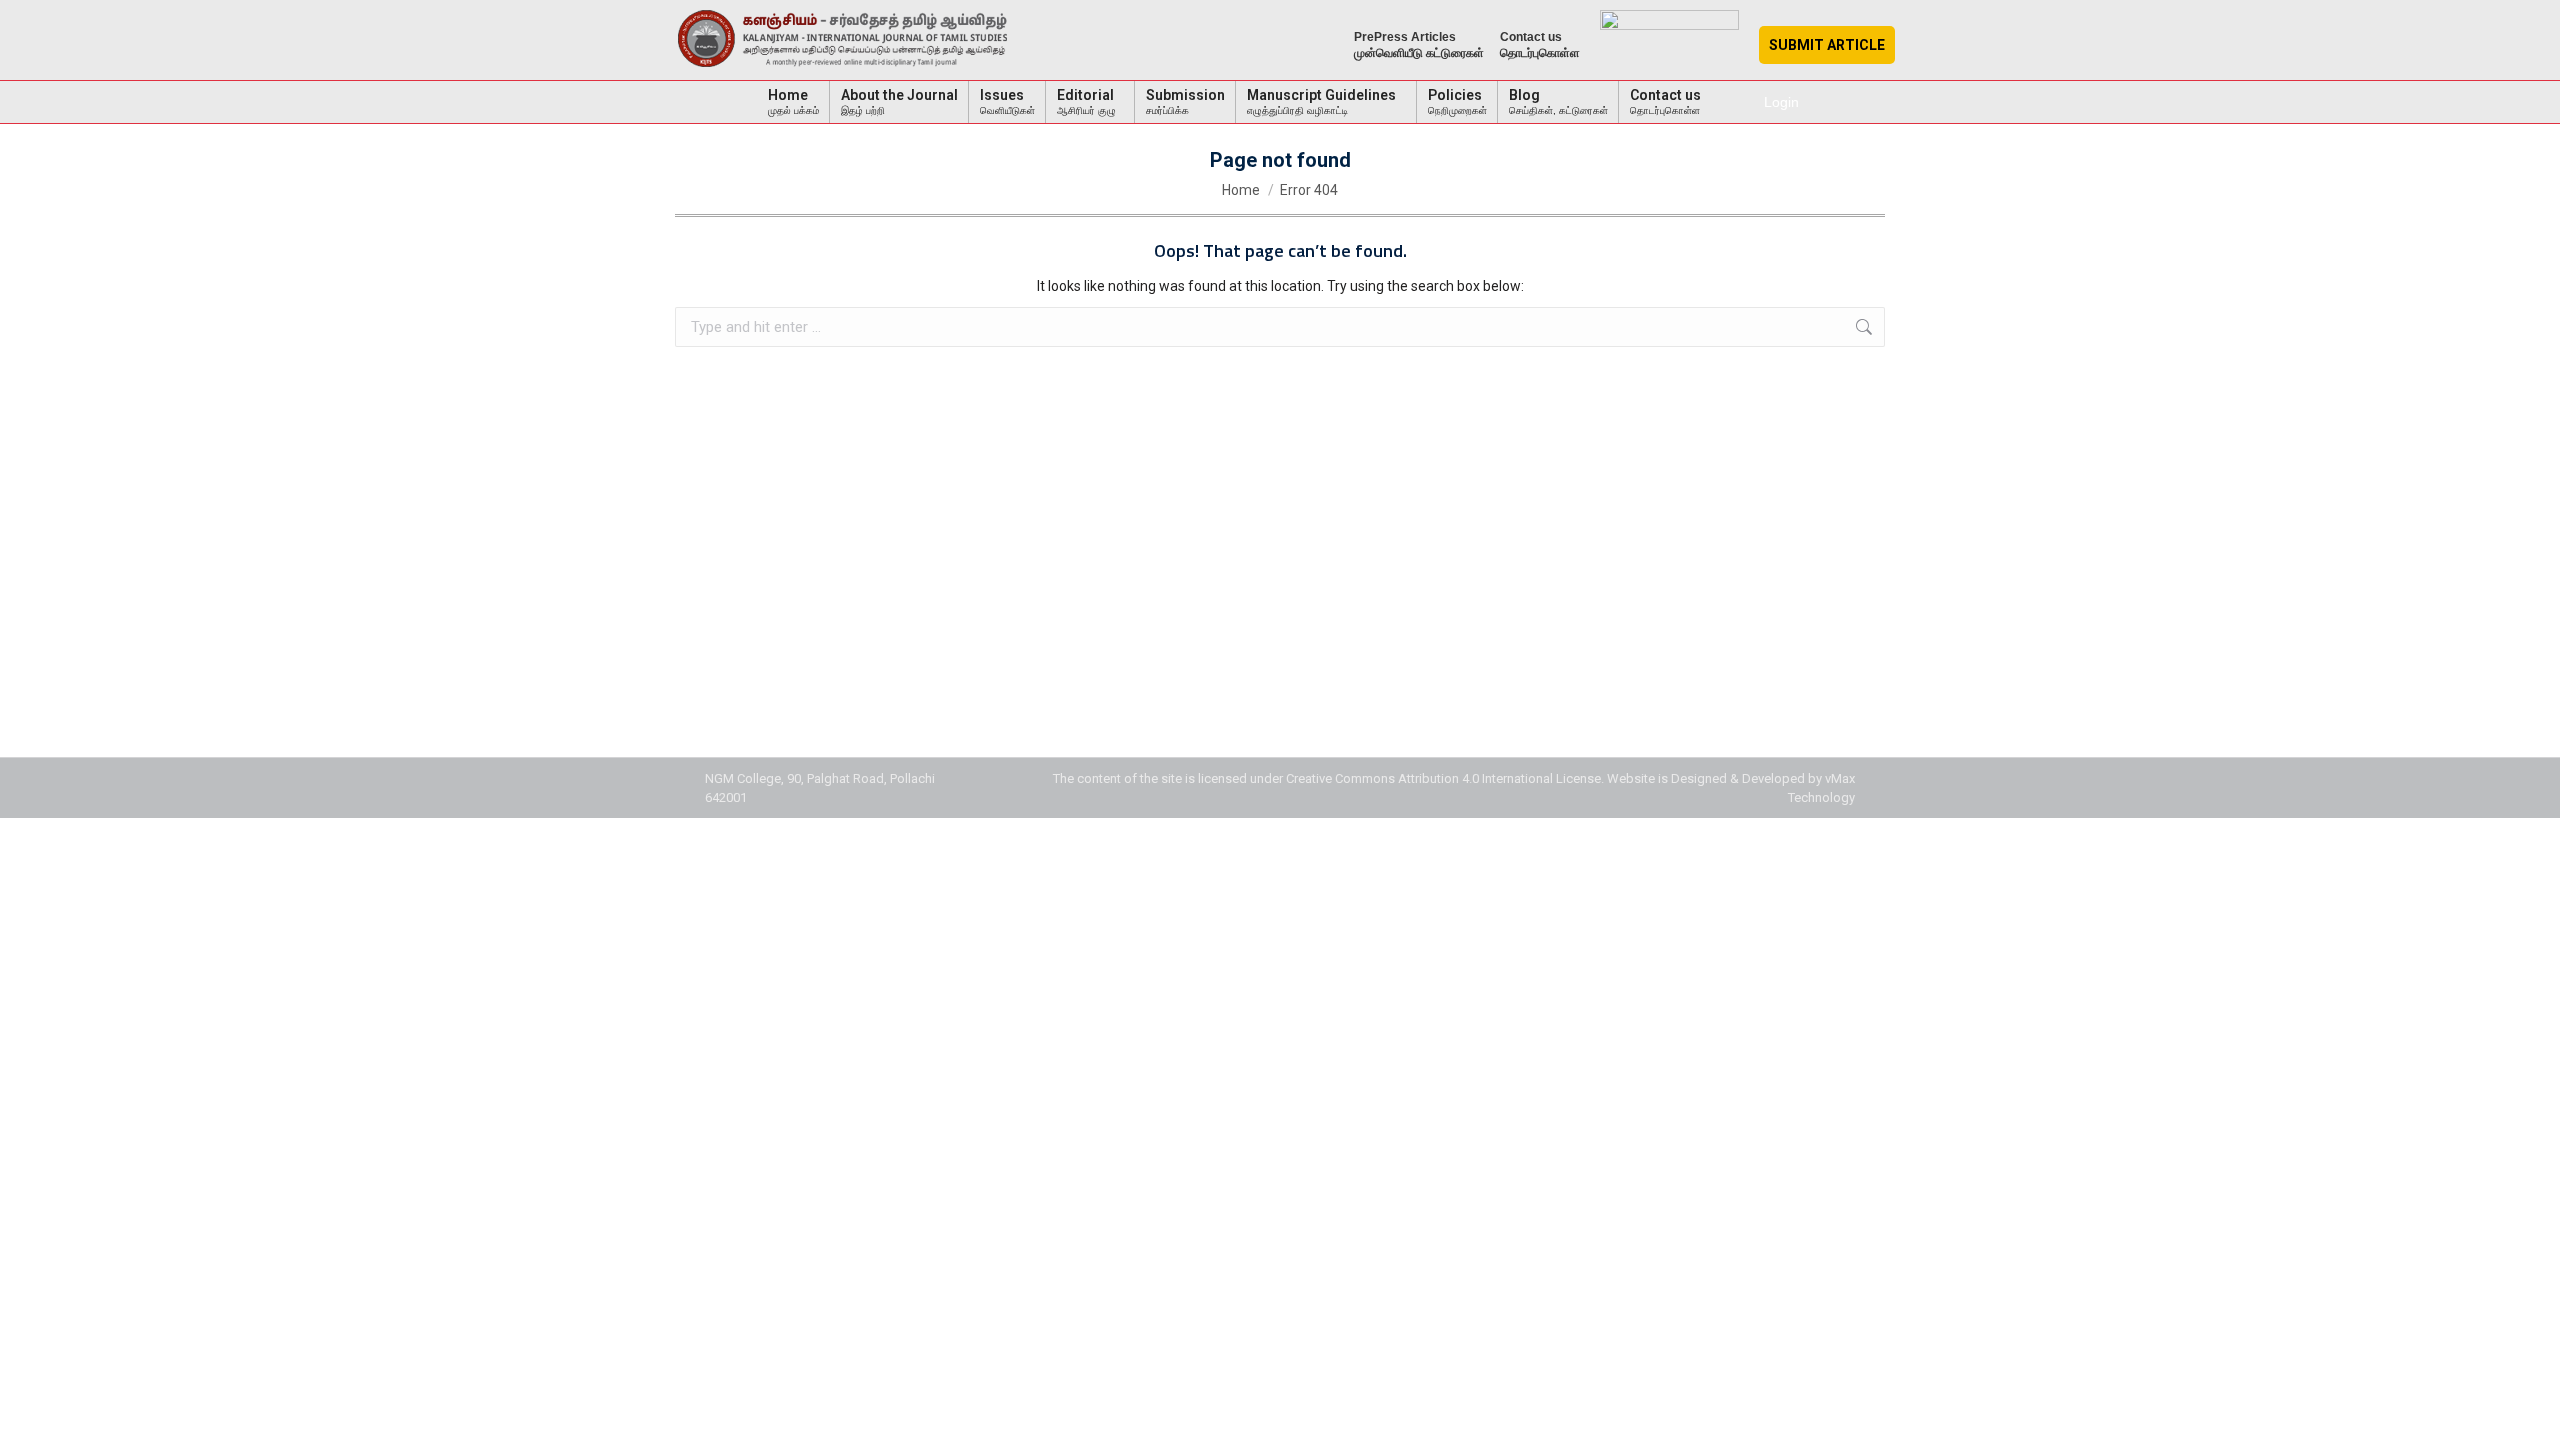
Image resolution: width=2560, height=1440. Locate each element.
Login (1781, 102)
